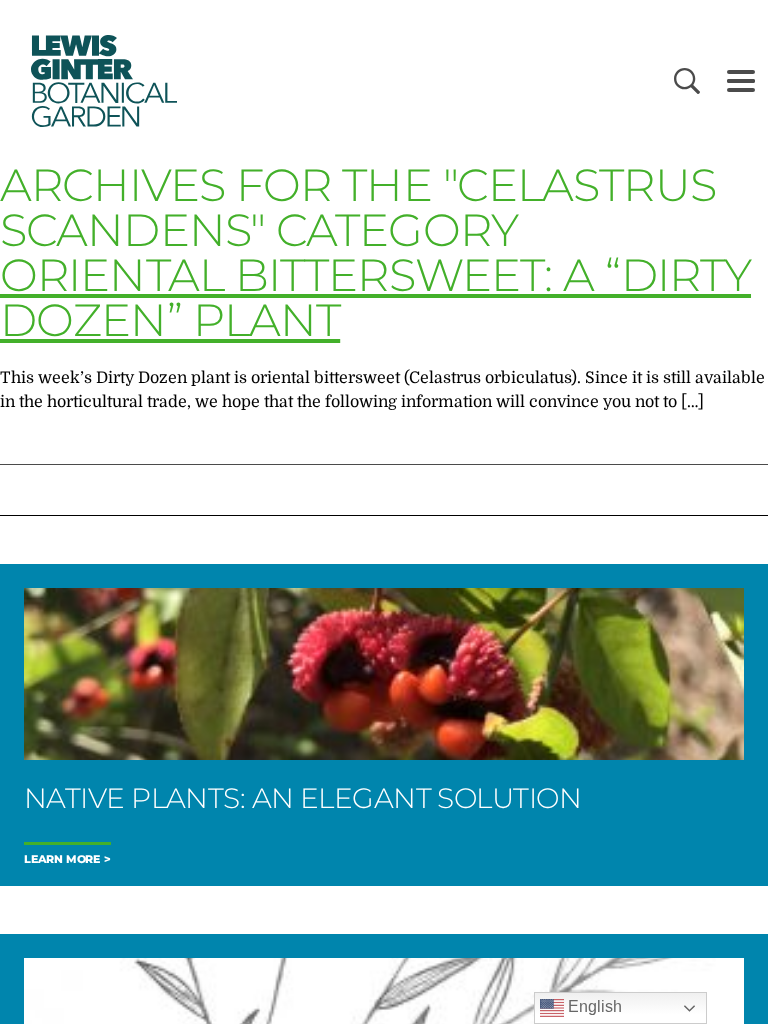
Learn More (62, 859)
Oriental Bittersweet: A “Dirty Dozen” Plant (375, 297)
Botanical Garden (100, 81)
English (593, 1006)
